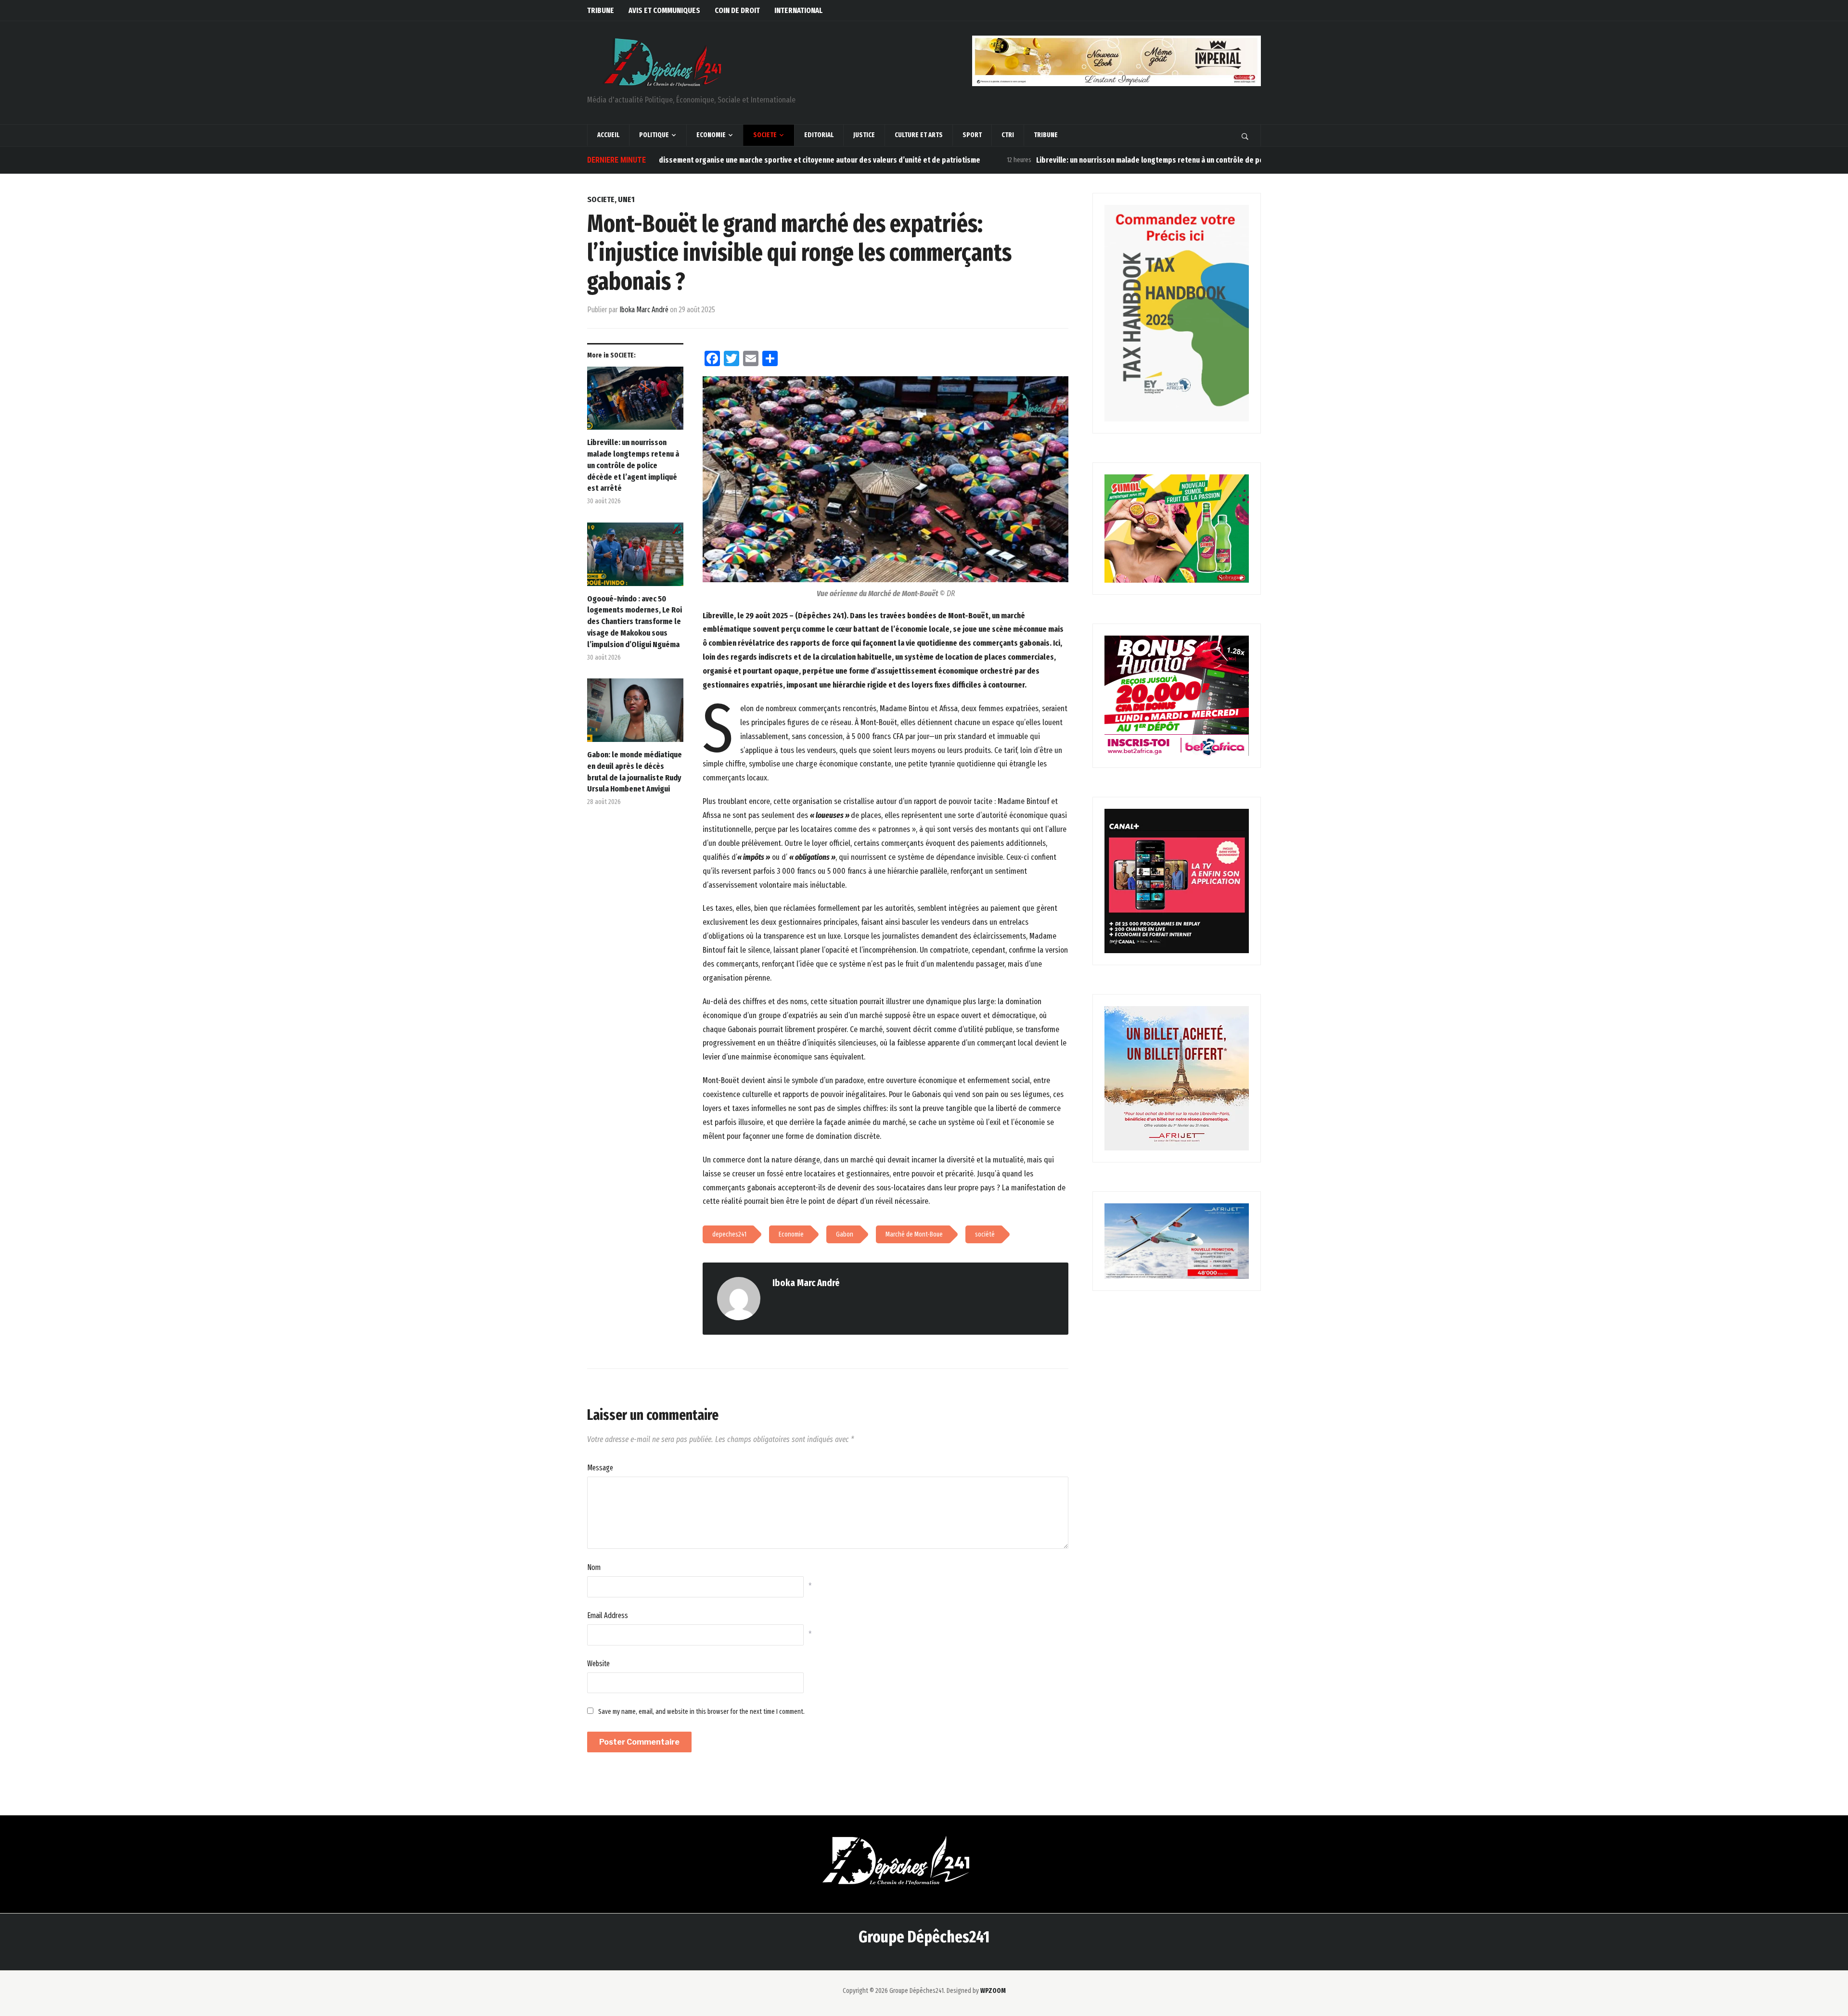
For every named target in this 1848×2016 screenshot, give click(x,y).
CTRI (1008, 135)
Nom (594, 1567)
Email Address (608, 1615)
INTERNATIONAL (798, 10)
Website (598, 1664)
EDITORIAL (819, 135)
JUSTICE (864, 135)
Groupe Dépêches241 (924, 1937)
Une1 (626, 199)
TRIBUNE (601, 10)
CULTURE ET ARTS (919, 135)
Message (600, 1468)
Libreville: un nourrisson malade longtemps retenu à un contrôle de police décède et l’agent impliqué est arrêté (1110, 160)
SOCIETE (765, 135)
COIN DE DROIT (737, 10)
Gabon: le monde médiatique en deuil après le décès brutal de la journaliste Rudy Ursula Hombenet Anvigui (635, 772)
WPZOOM (993, 1991)
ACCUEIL (608, 135)
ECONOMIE (711, 135)
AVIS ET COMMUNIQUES (664, 10)
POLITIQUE (654, 135)
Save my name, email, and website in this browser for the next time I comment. (701, 1712)
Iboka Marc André (644, 310)
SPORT (972, 135)
